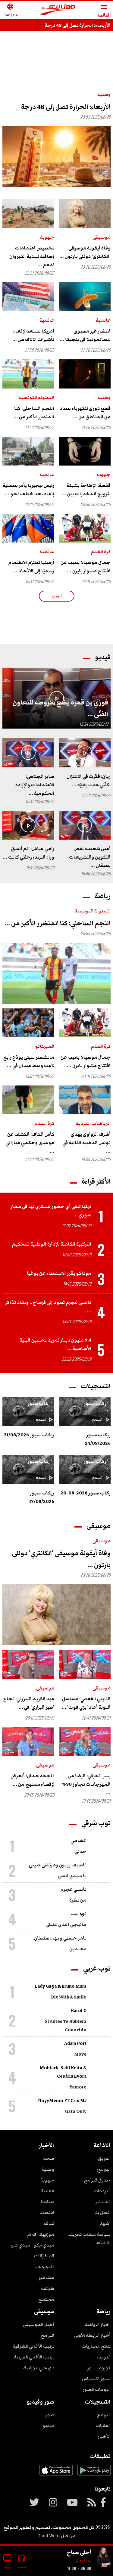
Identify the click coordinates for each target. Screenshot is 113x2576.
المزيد (57, 596)
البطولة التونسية (36, 398)
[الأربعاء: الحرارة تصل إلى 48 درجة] (56, 156)
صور (50, 2415)
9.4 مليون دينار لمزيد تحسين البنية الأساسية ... (55, 1344)
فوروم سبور (99, 2368)
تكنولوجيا (44, 2267)
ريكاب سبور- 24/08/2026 (97, 1439)
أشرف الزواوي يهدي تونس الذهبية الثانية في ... (86, 1143)
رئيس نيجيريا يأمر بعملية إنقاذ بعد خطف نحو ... (28, 490)
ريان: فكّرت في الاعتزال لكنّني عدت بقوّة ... (89, 781)
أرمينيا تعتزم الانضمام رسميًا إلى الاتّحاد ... (31, 567)
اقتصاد (47, 2212)
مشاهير (46, 2277)
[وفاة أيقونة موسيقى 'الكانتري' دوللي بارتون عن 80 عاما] (85, 213)
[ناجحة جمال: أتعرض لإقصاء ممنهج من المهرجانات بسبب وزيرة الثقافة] (28, 1742)
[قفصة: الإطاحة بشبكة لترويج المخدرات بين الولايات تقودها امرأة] (85, 451)
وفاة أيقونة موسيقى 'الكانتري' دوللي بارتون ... (85, 252)
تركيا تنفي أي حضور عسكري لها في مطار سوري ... (51, 1211)
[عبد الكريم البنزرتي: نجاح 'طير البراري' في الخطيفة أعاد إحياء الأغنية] (28, 1664)
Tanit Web (48, 2536)
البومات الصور (97, 2389)
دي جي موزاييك (38, 2368)
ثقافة (49, 2223)
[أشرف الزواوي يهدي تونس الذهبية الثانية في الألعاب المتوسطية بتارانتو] (85, 1100)
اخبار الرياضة (98, 2324)
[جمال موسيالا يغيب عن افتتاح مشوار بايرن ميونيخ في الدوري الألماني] (85, 528)
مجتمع (46, 2299)
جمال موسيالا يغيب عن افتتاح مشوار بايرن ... (86, 567)
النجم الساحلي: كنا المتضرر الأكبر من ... (34, 413)
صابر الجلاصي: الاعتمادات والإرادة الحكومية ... (35, 785)
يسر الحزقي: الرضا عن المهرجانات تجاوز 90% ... (86, 1784)
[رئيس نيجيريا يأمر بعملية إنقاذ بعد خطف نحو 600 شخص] (28, 451)
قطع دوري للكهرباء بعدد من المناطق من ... (85, 413)
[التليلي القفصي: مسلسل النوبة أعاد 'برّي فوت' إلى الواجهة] (85, 1664)
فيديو (49, 2426)
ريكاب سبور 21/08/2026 (29, 1435)
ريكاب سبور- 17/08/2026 (41, 1497)
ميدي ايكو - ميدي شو (33, 2245)
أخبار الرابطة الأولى (92, 2335)
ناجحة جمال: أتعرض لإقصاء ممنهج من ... (32, 1780)
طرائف (48, 2288)
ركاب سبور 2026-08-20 (86, 1493)
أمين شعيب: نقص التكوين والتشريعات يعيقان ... (90, 857)
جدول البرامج (97, 2180)
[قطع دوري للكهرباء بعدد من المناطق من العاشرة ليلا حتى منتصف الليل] (85, 374)
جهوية (47, 237)
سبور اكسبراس (96, 2379)
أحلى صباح (79, 2552)
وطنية (104, 94)
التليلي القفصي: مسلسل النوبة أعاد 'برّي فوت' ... (86, 1703)
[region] (57, 621)
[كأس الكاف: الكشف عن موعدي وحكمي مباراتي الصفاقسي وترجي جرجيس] (28, 1100)
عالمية (103, 320)
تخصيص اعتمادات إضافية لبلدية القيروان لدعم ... (32, 256)
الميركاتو (45, 1046)
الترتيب (104, 2357)
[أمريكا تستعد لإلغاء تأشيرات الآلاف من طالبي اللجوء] (28, 297)
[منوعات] (103, 2558)
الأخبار (104, 2436)
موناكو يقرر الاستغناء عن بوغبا (59, 1273)
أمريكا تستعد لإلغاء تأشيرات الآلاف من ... (33, 335)
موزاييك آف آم (41, 2234)
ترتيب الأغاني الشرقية (33, 2346)
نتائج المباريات (96, 2346)
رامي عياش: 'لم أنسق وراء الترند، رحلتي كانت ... (28, 853)
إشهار (105, 2223)
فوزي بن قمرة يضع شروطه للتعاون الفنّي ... (60, 708)
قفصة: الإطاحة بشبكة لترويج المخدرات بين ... (86, 490)
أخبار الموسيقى (39, 2324)
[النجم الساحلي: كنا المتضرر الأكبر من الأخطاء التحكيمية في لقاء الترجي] (28, 374)
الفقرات (103, 2426)
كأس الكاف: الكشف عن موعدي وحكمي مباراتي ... (30, 1143)
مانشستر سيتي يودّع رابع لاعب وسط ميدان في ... (29, 1061)
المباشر (103, 2202)
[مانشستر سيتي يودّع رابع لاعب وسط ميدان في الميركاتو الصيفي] (28, 1023)
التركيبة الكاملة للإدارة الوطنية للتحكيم (52, 1244)
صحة (49, 2158)
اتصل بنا (102, 2212)
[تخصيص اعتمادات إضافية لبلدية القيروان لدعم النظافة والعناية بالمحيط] (28, 213)
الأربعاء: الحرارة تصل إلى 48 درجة (78, 25)
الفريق (104, 2158)
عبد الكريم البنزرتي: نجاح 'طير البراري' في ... (29, 1703)
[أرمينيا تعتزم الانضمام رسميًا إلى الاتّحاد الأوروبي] (28, 528)
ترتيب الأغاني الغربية (34, 2357)
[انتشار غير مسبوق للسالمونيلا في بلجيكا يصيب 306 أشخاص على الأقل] (85, 297)
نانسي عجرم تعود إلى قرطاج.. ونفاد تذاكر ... (48, 1307)
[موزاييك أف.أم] (58, 10)
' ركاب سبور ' (96, 1408)
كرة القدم (101, 552)
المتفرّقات (44, 2256)
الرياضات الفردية (93, 1123)
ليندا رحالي (83, 2561)
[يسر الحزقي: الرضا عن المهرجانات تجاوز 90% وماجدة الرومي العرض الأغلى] (85, 1742)
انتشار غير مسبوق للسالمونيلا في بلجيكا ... (85, 335)
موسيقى (102, 237)
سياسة (47, 2202)
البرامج (104, 2169)
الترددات (102, 2191)
